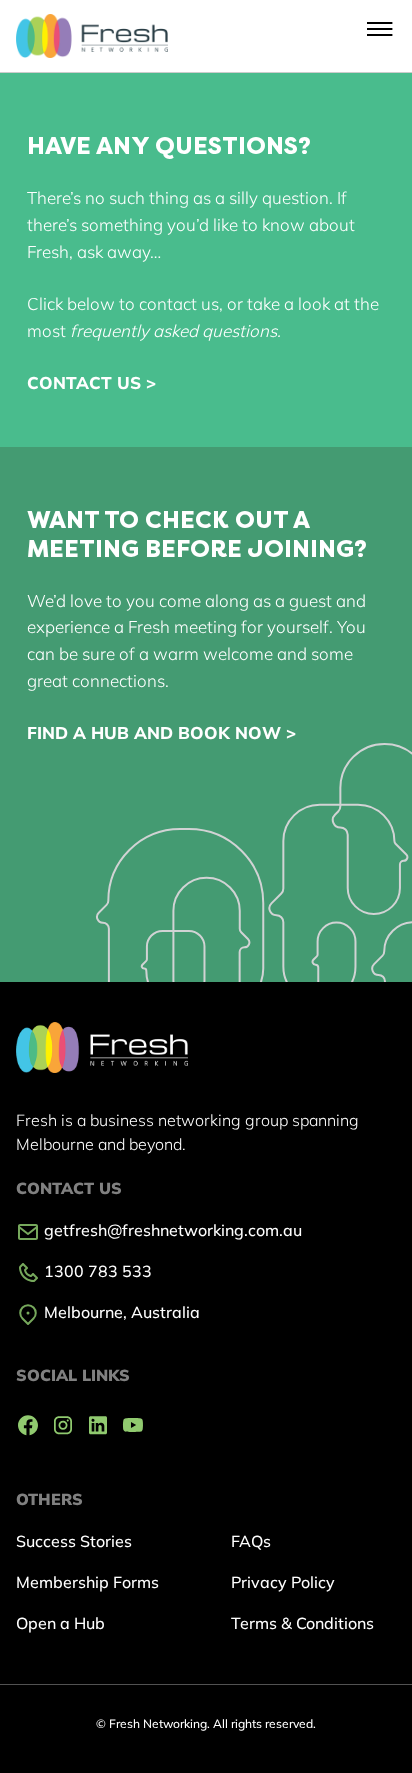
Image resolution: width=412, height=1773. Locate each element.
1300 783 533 (96, 1271)
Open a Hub (60, 1623)
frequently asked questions (173, 330)
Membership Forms (87, 1582)
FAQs (251, 1541)
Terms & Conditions (302, 1623)
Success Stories (74, 1541)
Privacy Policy (283, 1582)
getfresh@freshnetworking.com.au (171, 1230)
